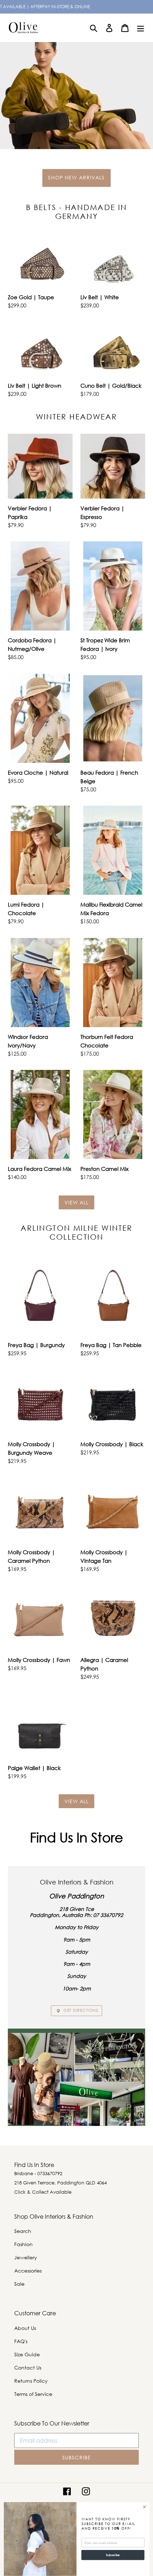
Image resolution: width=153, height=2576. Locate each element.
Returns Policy (31, 2381)
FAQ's (21, 2341)
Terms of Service (33, 2394)
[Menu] (141, 28)
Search (23, 2231)
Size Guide (27, 2354)
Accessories (28, 2271)
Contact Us (28, 2368)
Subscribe (113, 2555)
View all (77, 1202)
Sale (19, 2284)
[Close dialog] (144, 2507)
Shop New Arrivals (76, 177)
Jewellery (26, 2257)
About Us (25, 2328)
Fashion (23, 2244)
